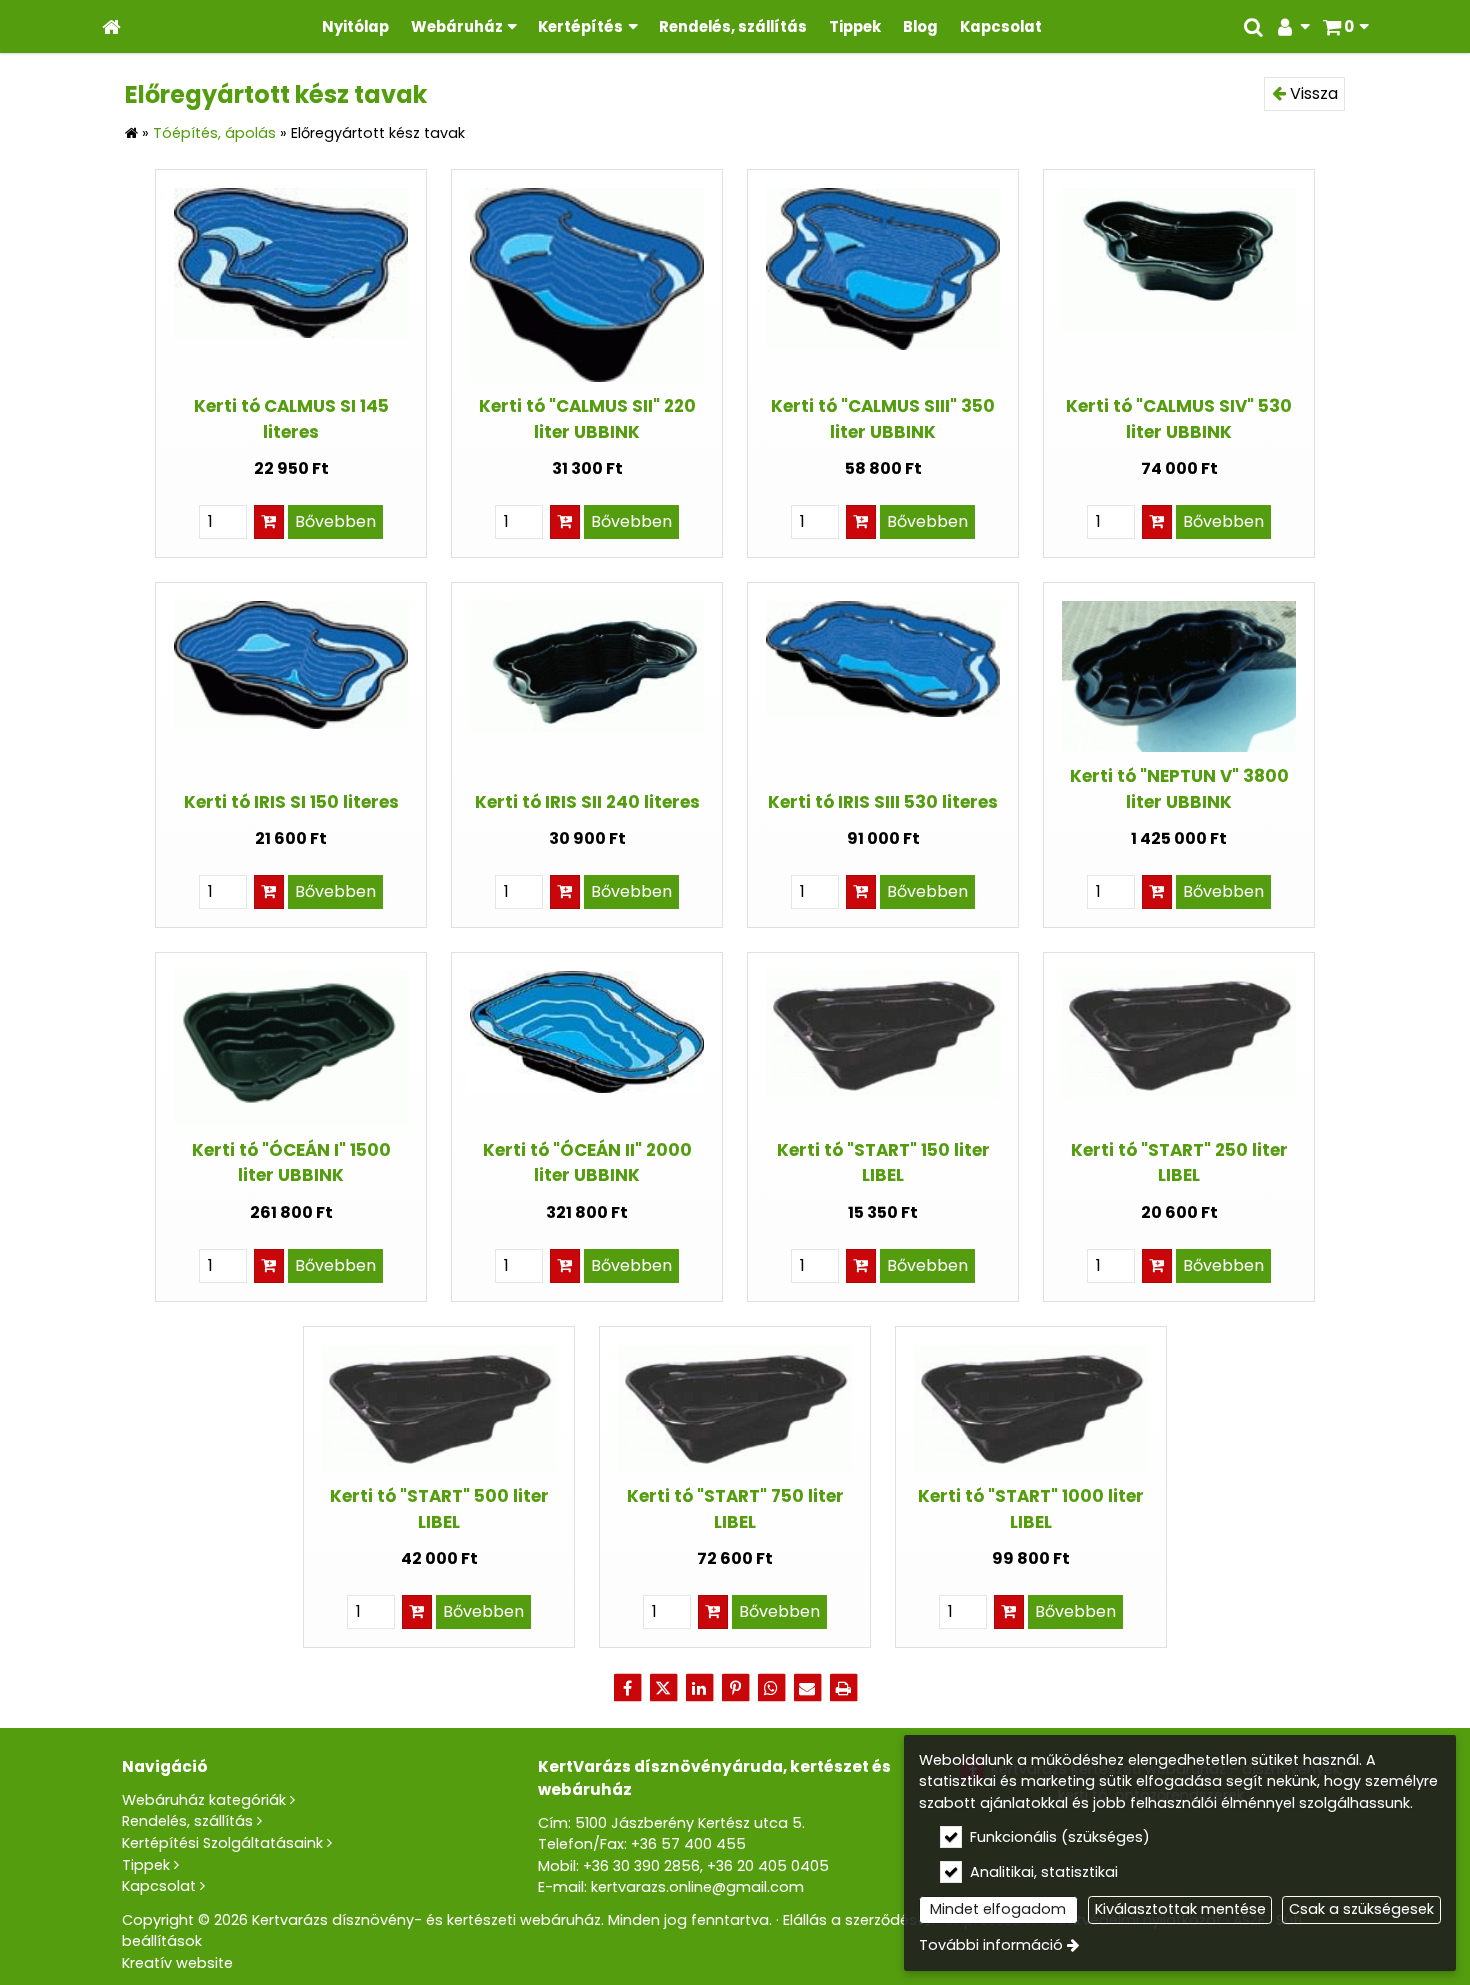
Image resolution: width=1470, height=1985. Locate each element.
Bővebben (335, 521)
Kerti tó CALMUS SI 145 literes (291, 418)
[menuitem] (111, 26)
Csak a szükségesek (1361, 1909)
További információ (991, 1945)
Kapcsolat (159, 1886)
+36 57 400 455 (688, 1844)
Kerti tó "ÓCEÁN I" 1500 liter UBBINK (291, 1162)
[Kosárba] (269, 522)
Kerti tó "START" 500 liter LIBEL (439, 1508)
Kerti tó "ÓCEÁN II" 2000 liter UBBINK (587, 1162)
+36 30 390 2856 (641, 1866)
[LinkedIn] (699, 1688)
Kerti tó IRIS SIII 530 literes (883, 802)
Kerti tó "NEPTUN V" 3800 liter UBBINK (1179, 788)
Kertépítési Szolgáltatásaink (222, 1843)
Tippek (146, 1865)
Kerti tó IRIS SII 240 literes (587, 802)
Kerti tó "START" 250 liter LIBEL (1179, 1162)
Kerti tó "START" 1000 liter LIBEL (1031, 1508)
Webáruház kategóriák (204, 1800)
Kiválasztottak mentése (1180, 1909)
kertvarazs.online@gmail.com (697, 1887)
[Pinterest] (735, 1688)
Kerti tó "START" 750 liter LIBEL (735, 1508)
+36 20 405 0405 (768, 1866)
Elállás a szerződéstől (859, 1920)
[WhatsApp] (771, 1688)
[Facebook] (627, 1688)
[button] (1345, 26)
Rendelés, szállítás (187, 1821)
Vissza (1312, 93)
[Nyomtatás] (843, 1688)
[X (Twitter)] (663, 1688)
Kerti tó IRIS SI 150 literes (291, 802)
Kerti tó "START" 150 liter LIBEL (883, 1162)
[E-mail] (807, 1688)
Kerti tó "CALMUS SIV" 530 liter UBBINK (1179, 418)
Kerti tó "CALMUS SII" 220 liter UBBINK (587, 418)
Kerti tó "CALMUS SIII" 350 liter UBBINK (883, 418)
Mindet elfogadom (998, 1909)
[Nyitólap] (111, 26)
